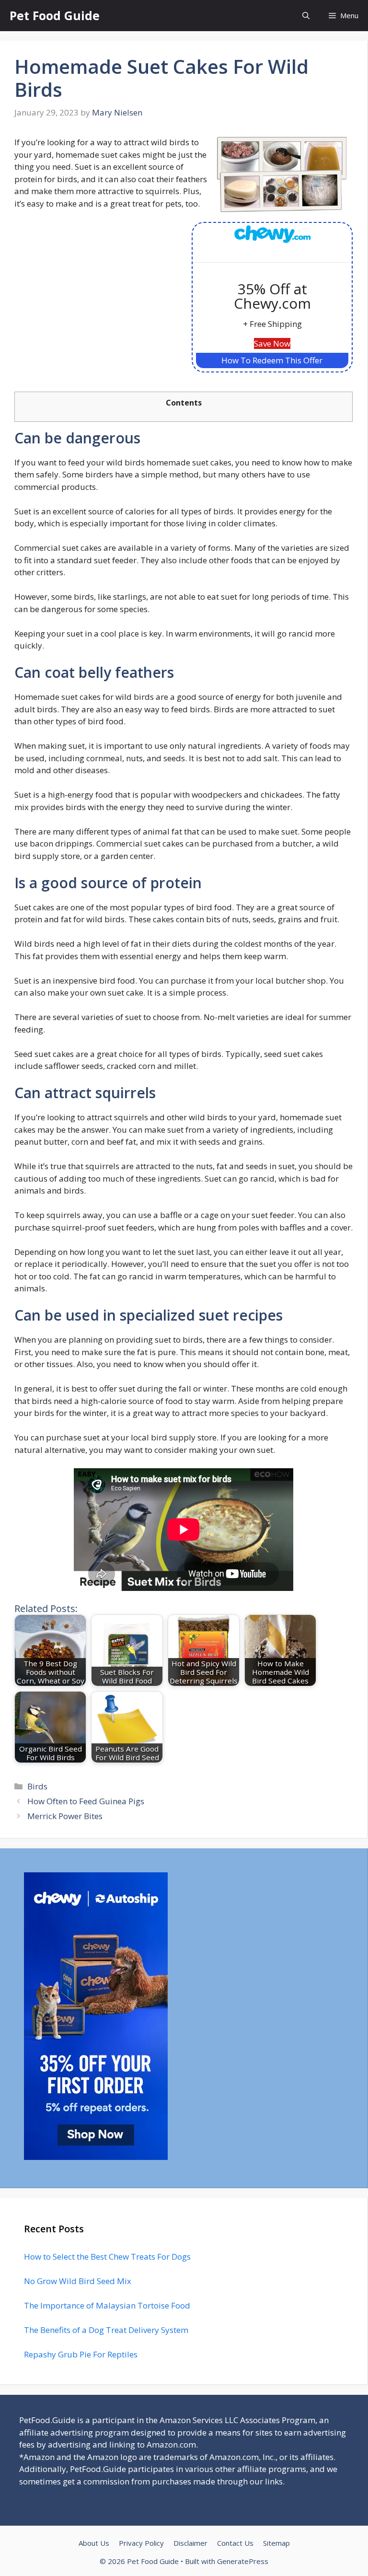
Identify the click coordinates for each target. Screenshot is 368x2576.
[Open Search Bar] (306, 16)
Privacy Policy (141, 2543)
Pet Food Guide (55, 15)
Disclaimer (190, 2543)
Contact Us (235, 2543)
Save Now (272, 343)
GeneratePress (243, 2561)
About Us (94, 2543)
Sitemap (276, 2543)
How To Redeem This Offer (272, 360)
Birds (37, 1786)
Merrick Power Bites (65, 1816)
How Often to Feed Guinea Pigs (86, 1801)
